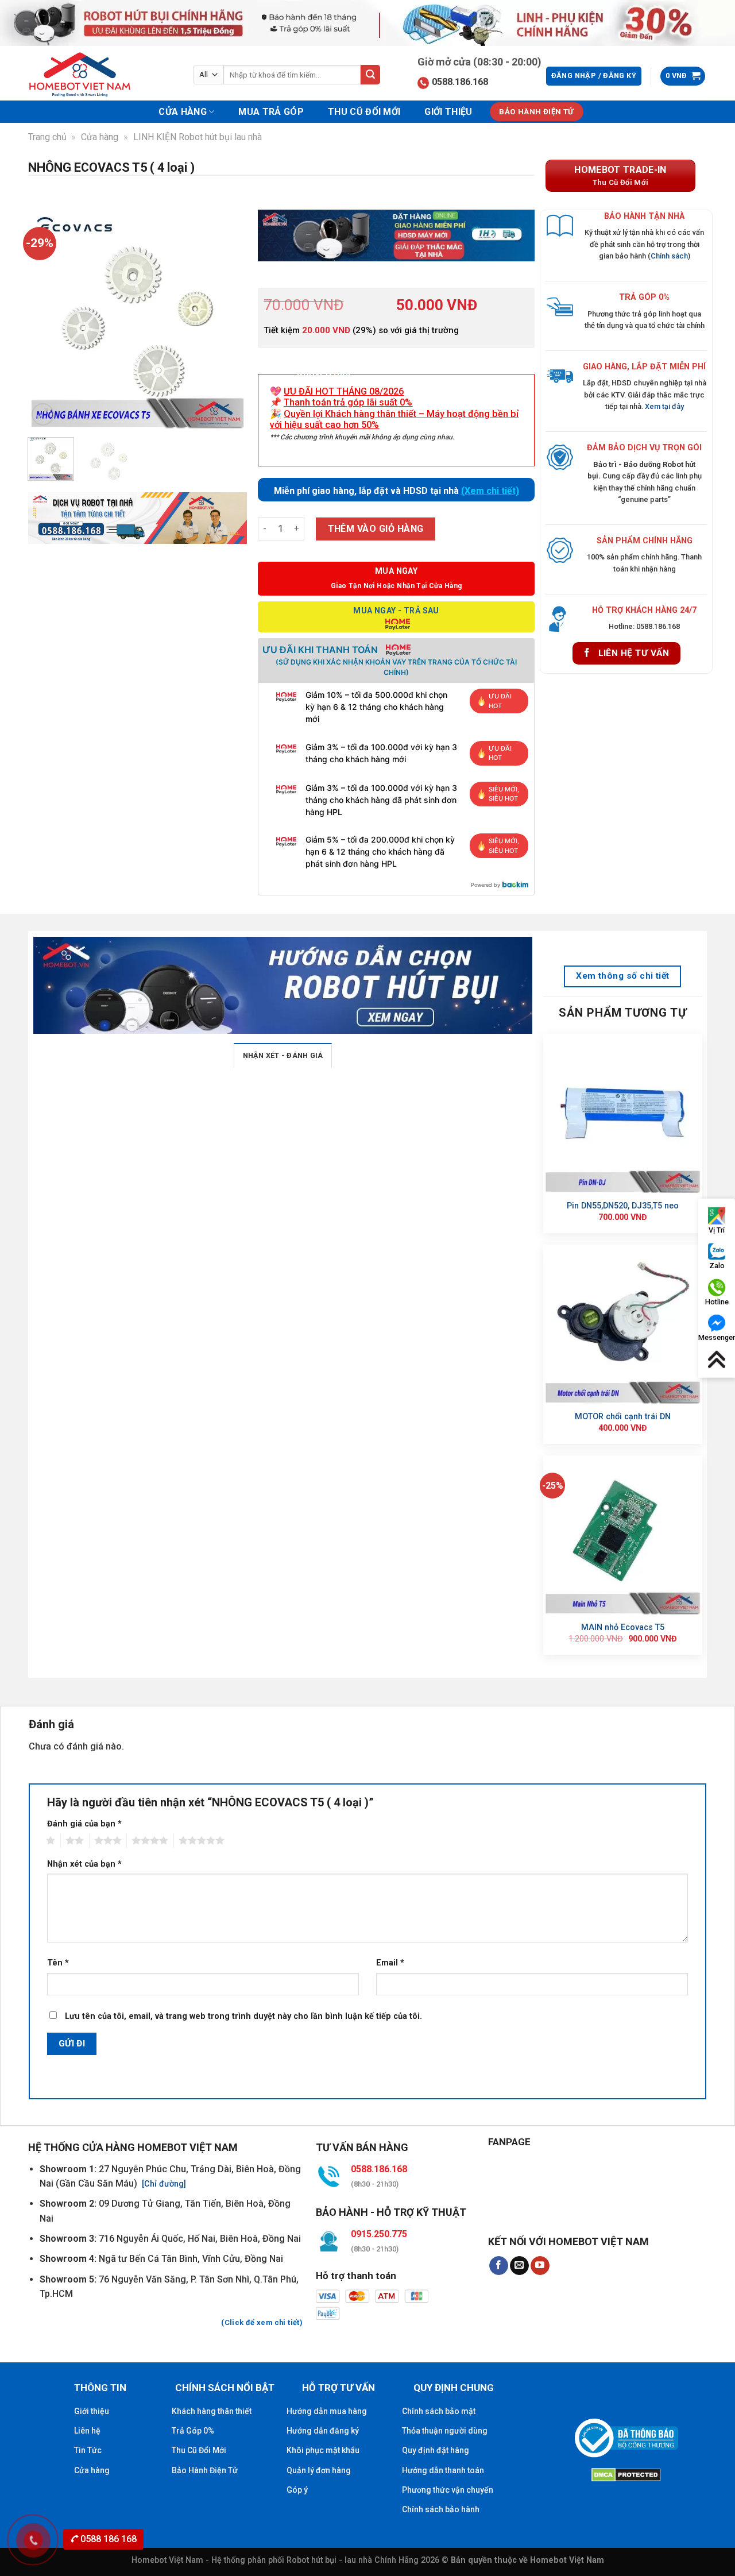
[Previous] (47, 319)
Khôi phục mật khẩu (323, 2450)
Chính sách (669, 256)
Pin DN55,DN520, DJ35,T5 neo (623, 1206)
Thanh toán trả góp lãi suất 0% (348, 402)
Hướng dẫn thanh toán (443, 2470)
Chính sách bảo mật (439, 2411)
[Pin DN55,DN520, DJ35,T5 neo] (623, 1113)
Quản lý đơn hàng (319, 2470)
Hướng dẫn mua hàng (327, 2411)
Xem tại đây (664, 406)
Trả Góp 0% (193, 2431)
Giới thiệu (448, 112)
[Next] (228, 319)
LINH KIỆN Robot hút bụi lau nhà (198, 137)
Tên (58, 1963)
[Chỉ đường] (163, 2184)
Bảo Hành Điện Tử (205, 2470)
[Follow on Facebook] (499, 2266)
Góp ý (297, 2490)
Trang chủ (47, 137)
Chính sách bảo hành (441, 2509)
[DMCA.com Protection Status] (626, 2473)
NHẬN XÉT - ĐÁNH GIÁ (283, 1055)
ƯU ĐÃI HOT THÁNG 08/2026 (344, 391)
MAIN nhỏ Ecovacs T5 (623, 1627)
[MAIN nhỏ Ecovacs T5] (623, 1535)
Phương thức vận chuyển (448, 2490)
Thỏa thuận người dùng (445, 2431)
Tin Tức (88, 2450)
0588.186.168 (460, 82)
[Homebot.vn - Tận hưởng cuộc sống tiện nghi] (87, 75)
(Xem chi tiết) (490, 491)
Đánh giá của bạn (84, 1824)
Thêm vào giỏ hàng (376, 529)
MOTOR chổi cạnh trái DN (623, 1417)
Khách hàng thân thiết (212, 2411)
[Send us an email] (519, 2266)
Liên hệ (87, 2431)
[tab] (283, 1055)
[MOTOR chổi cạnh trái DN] (623, 1324)
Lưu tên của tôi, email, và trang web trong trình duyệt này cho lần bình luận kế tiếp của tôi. (243, 2016)
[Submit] (370, 75)
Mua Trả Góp (271, 112)
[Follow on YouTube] (540, 2266)
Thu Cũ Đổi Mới (364, 112)
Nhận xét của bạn (84, 1864)
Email (390, 1963)
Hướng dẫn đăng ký (323, 2431)
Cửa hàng (183, 112)
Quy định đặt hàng (436, 2450)
